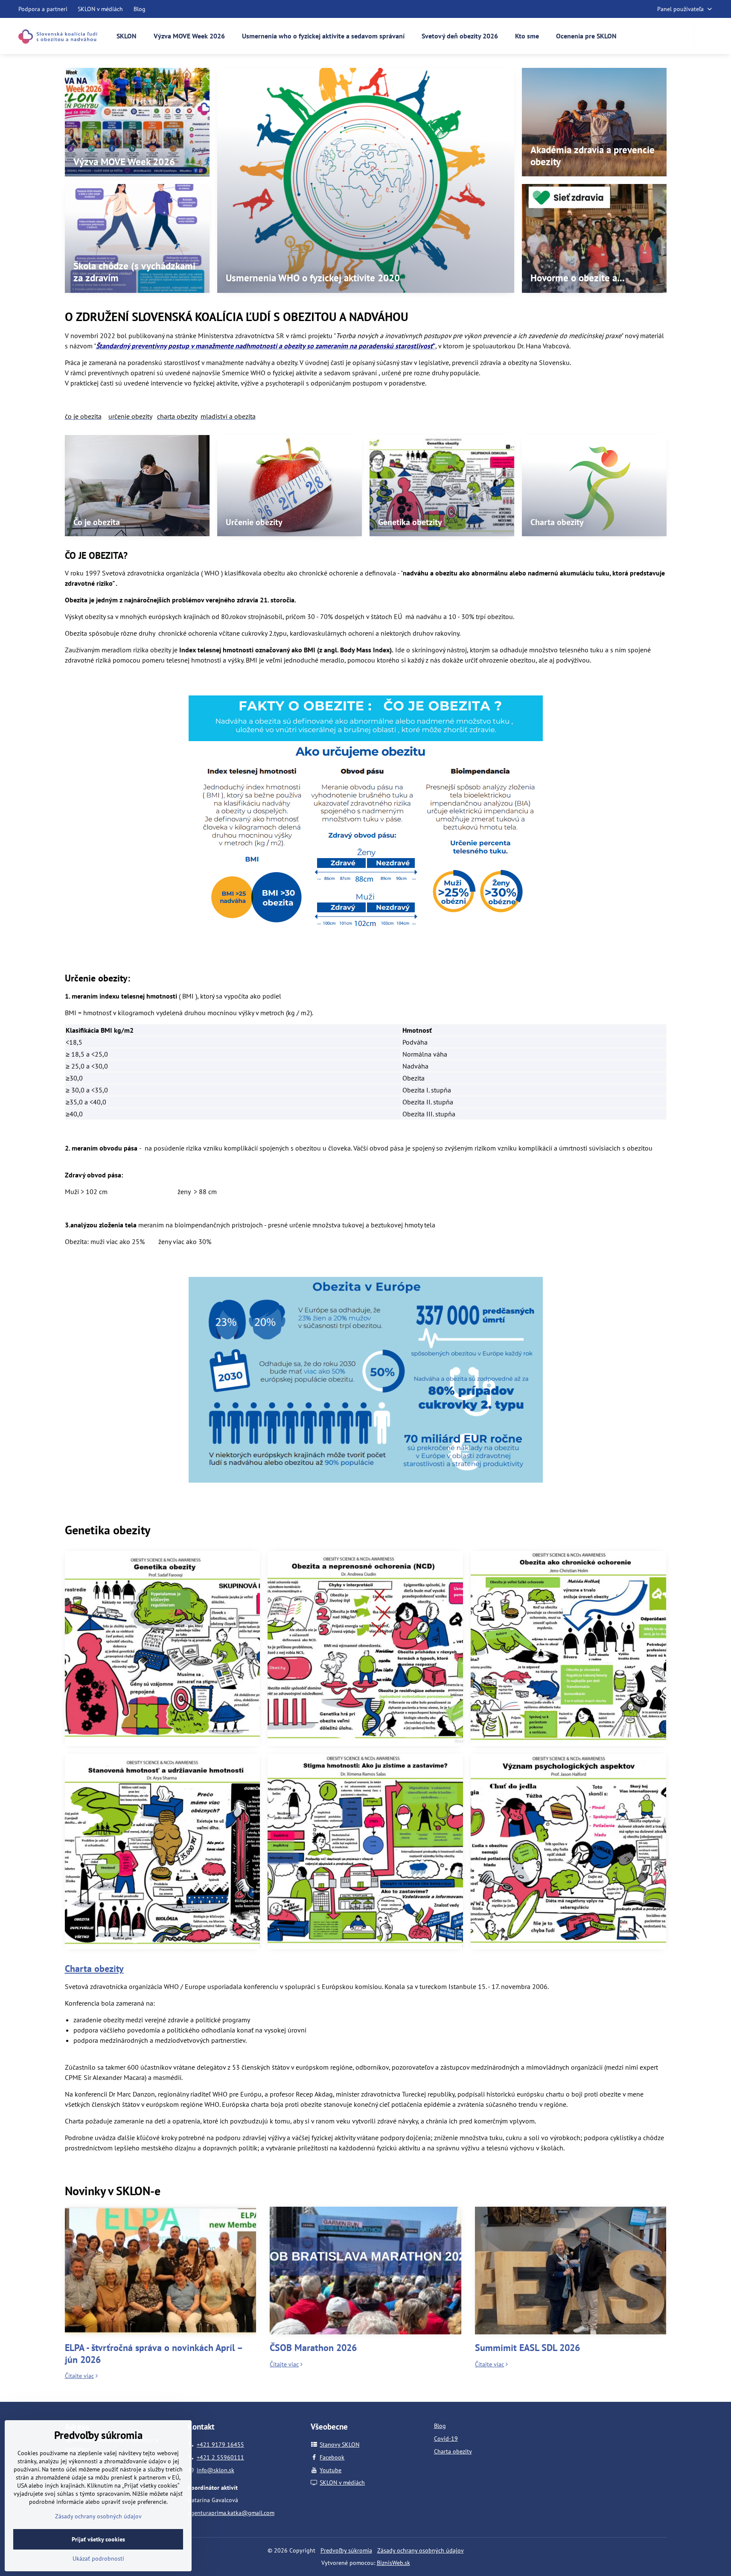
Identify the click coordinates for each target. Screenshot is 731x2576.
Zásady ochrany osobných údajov (421, 2550)
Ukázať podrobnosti (98, 2558)
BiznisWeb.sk (393, 2563)
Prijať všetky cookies (98, 2539)
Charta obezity (94, 1969)
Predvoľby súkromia (346, 2550)
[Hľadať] (706, 36)
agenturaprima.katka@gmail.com (231, 2513)
